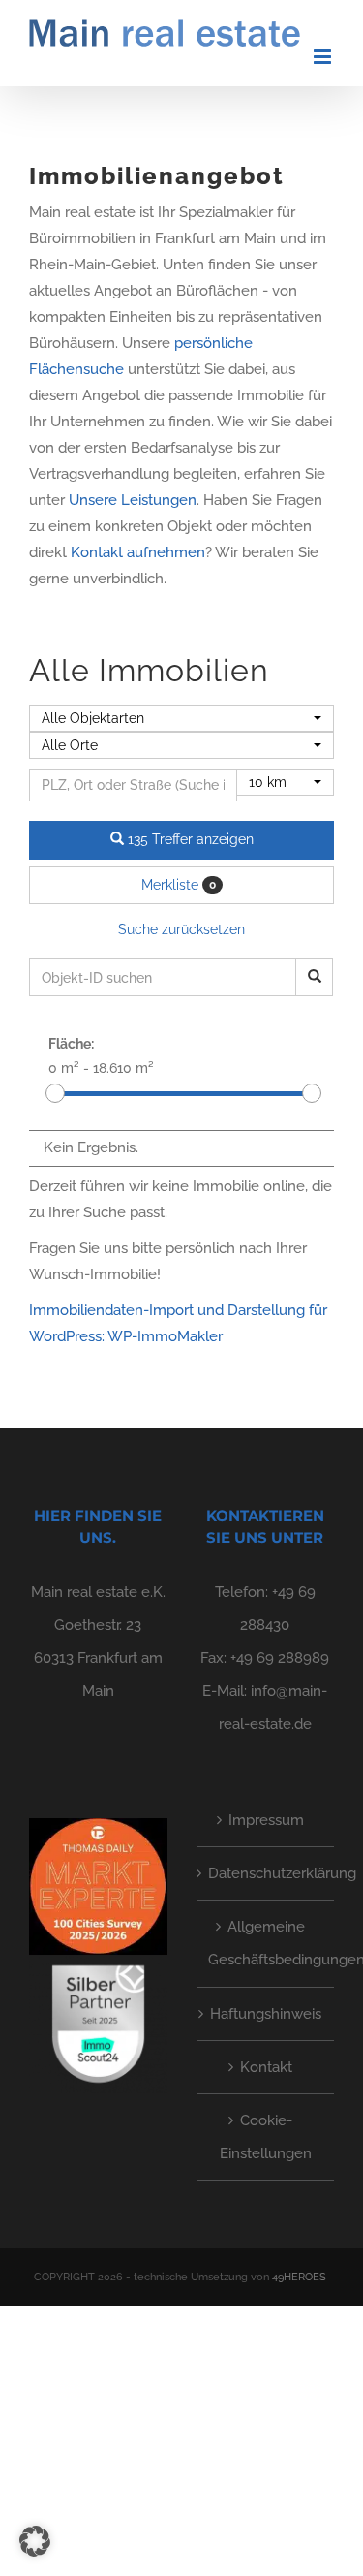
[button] (35, 2541)
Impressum (266, 1820)
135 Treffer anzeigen (189, 839)
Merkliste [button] (179, 885)
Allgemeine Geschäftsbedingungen (267, 1943)
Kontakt (266, 2067)
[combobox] (181, 718)
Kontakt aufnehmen (138, 552)
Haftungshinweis (266, 2014)
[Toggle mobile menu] (324, 57)
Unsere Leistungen (133, 500)
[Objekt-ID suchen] (314, 977)
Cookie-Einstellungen (266, 2137)
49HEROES (299, 2277)
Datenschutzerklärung (267, 1873)
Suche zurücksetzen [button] (181, 929)
